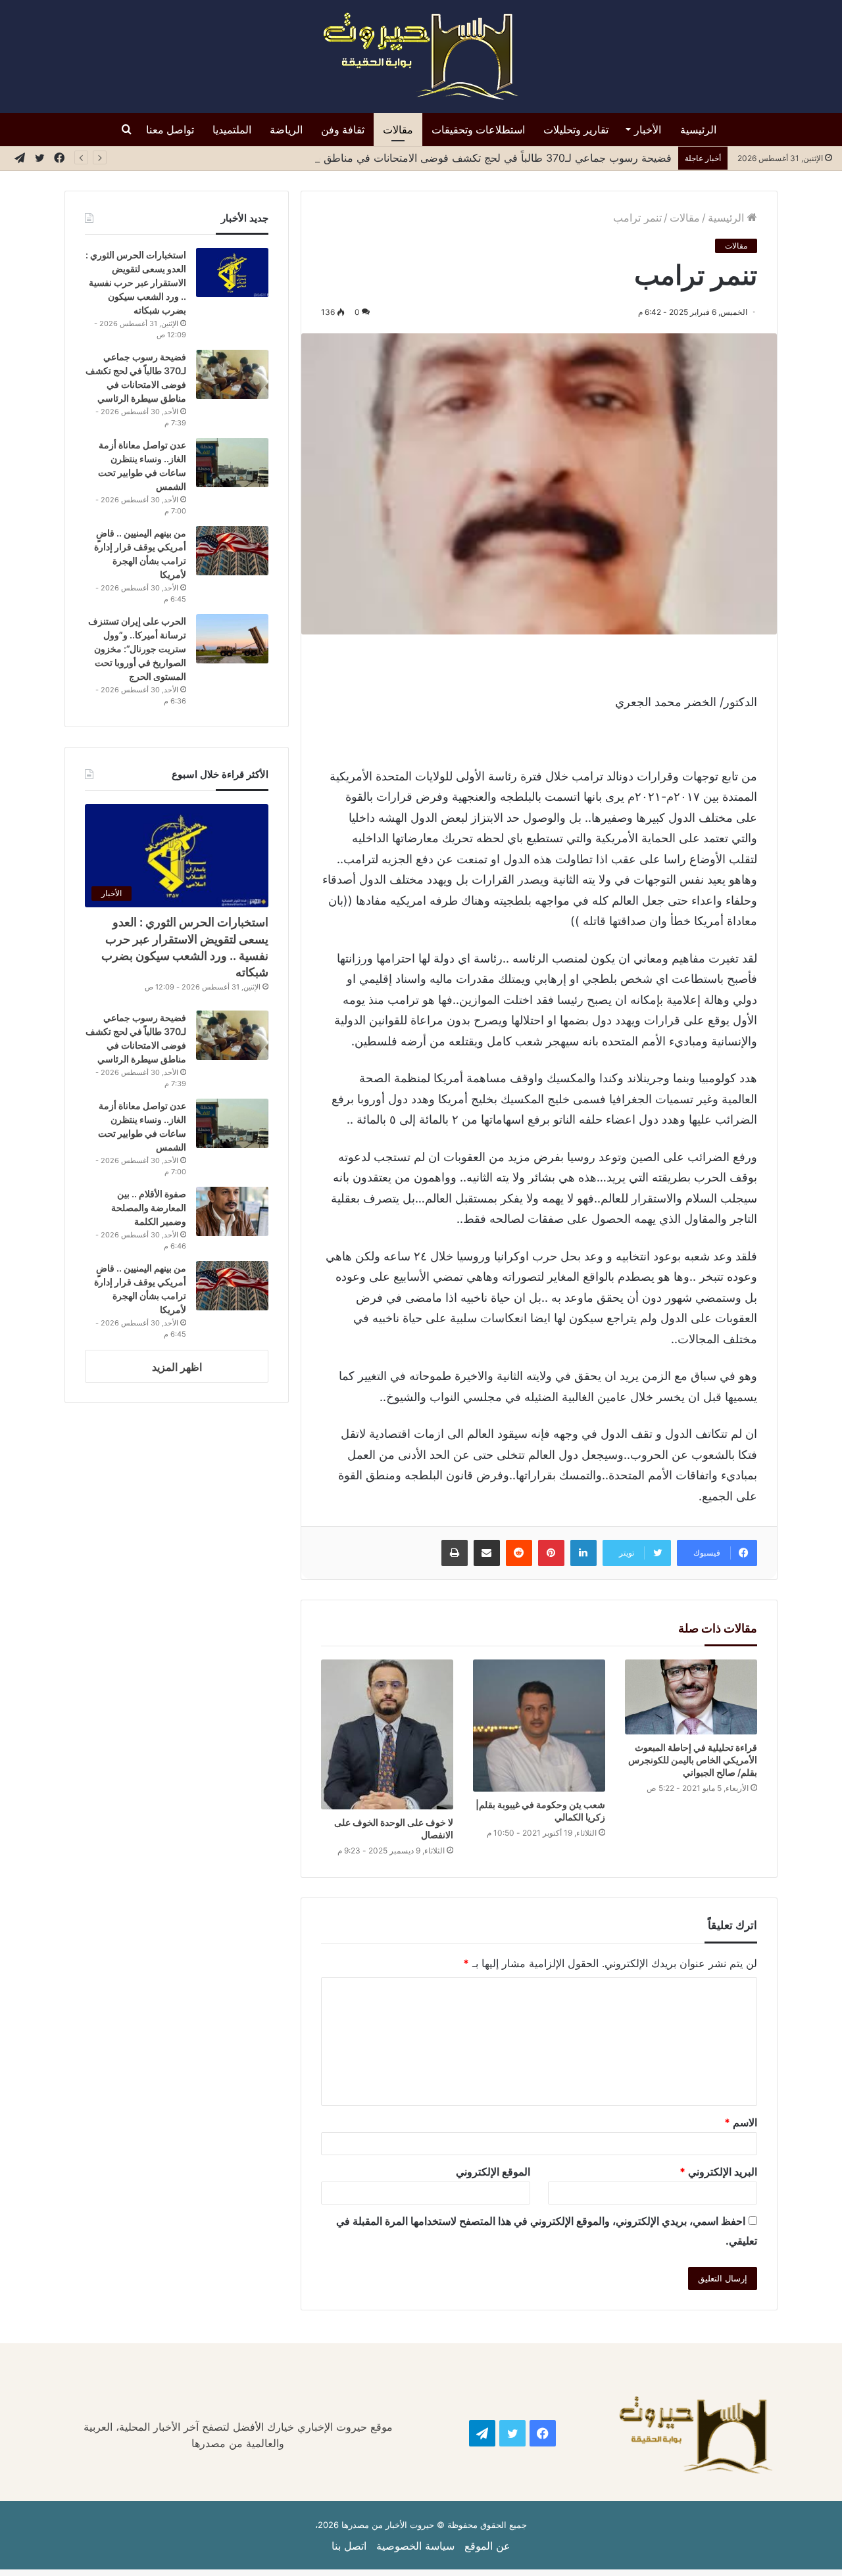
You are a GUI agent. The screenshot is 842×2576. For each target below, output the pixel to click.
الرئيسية (698, 130)
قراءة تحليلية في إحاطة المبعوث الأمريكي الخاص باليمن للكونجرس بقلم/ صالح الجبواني (693, 1760)
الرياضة (286, 130)
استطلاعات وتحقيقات (478, 130)
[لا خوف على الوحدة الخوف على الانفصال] (387, 1734)
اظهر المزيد (177, 1367)
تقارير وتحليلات (576, 130)
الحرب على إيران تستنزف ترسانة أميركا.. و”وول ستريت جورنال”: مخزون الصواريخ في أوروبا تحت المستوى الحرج (137, 649)
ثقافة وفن (343, 130)
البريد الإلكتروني (718, 2172)
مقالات (398, 130)
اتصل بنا (349, 2546)
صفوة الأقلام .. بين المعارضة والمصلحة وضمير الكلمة (149, 1207)
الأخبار (648, 130)
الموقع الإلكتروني (493, 2172)
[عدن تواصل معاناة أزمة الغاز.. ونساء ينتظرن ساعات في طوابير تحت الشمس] (232, 463)
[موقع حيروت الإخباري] (421, 57)
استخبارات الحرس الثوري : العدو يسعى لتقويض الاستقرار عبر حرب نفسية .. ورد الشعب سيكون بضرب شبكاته (136, 282)
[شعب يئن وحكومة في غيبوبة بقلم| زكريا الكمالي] (539, 1726)
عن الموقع (487, 2546)
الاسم (741, 2122)
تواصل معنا (170, 130)
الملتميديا (232, 130)
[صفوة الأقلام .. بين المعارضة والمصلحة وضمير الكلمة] (232, 1211)
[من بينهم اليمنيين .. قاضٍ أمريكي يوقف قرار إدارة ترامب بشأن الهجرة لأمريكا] (232, 551)
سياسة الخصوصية (415, 2546)
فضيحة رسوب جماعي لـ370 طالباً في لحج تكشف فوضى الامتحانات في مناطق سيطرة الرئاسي (456, 158)
